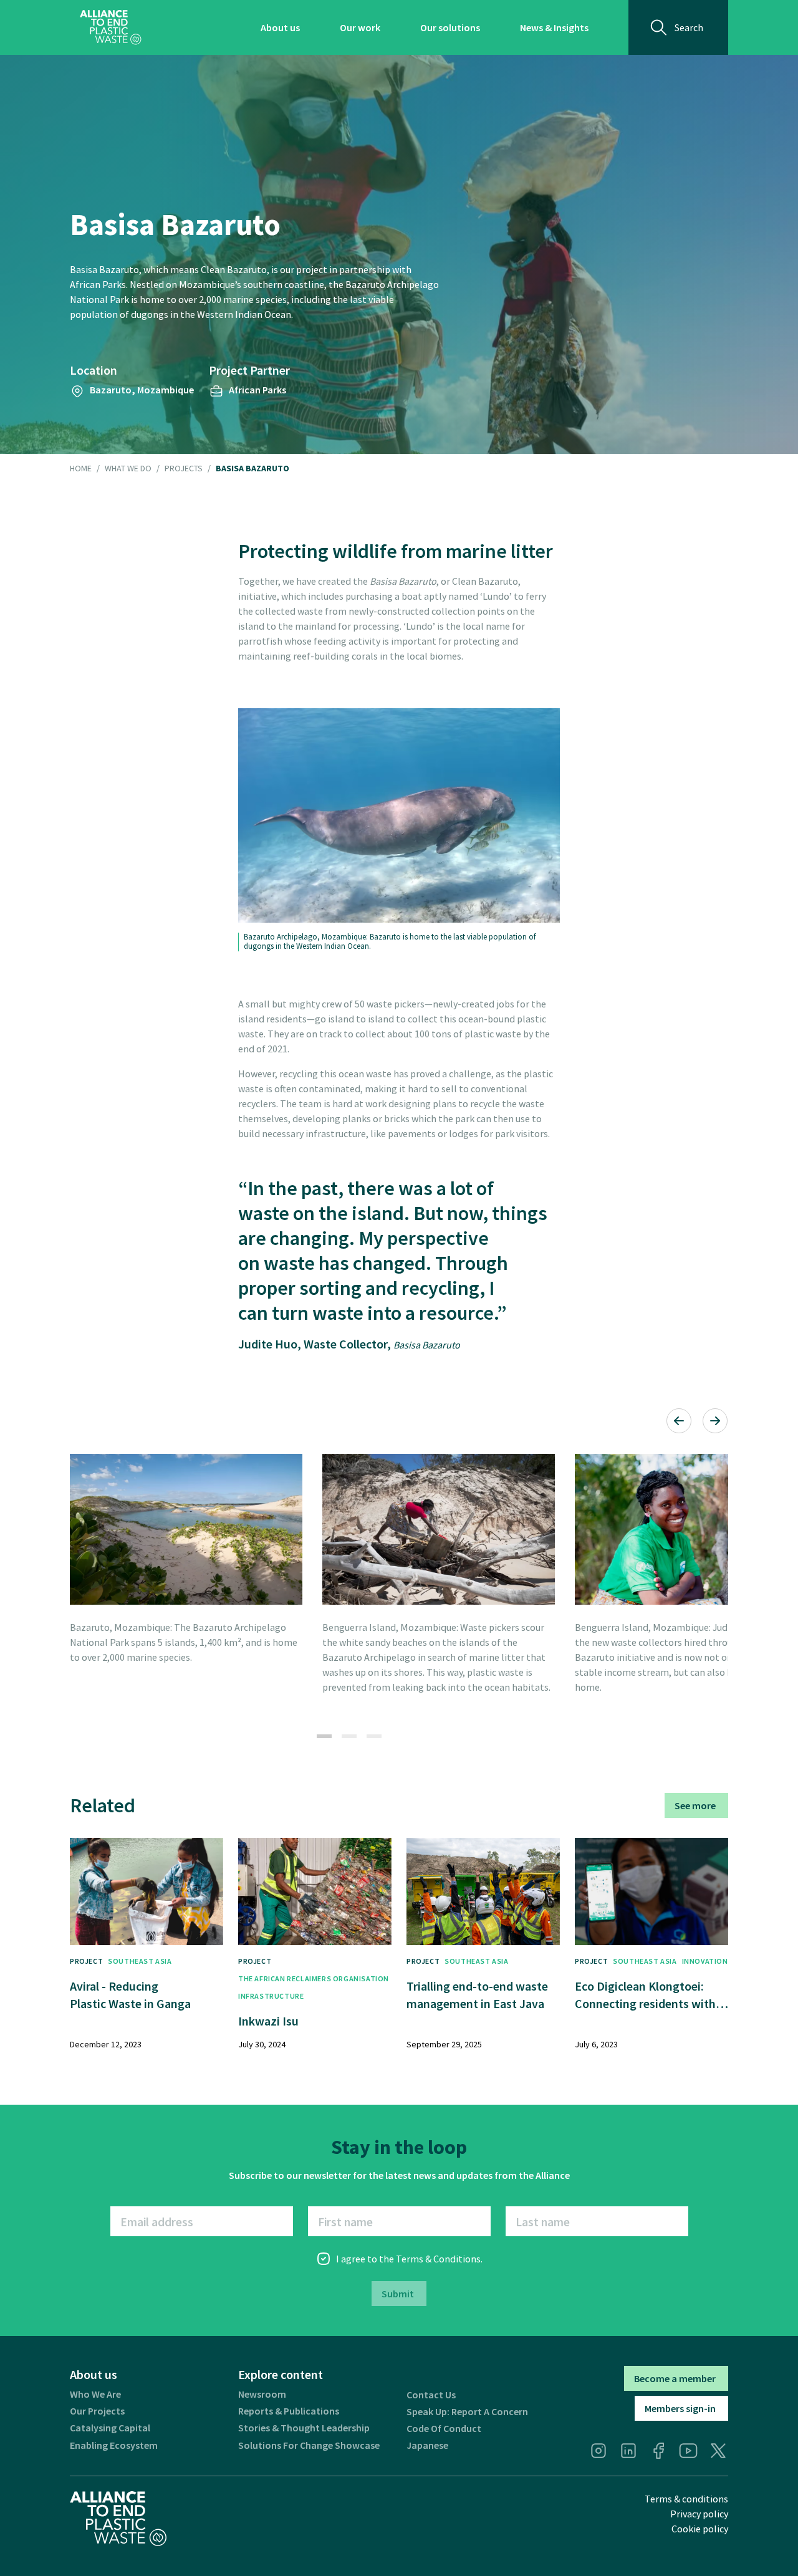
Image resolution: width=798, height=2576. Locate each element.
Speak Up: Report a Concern (467, 2412)
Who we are (95, 2394)
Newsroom (262, 2394)
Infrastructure (271, 1996)
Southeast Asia (140, 1961)
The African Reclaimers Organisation (314, 1978)
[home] (111, 27)
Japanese (427, 2445)
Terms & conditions (686, 2499)
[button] (679, 1421)
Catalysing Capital (110, 2428)
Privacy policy (699, 2514)
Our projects (97, 2411)
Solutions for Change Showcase (309, 2445)
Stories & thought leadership (304, 2428)
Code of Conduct (444, 2429)
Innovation (705, 1961)
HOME (81, 469)
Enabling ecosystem (114, 2445)
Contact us (431, 2395)
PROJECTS (184, 469)
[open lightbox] (186, 1529)
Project (86, 1961)
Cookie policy (700, 2529)
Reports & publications (289, 2411)
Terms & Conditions (438, 2259)
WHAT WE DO (128, 469)
